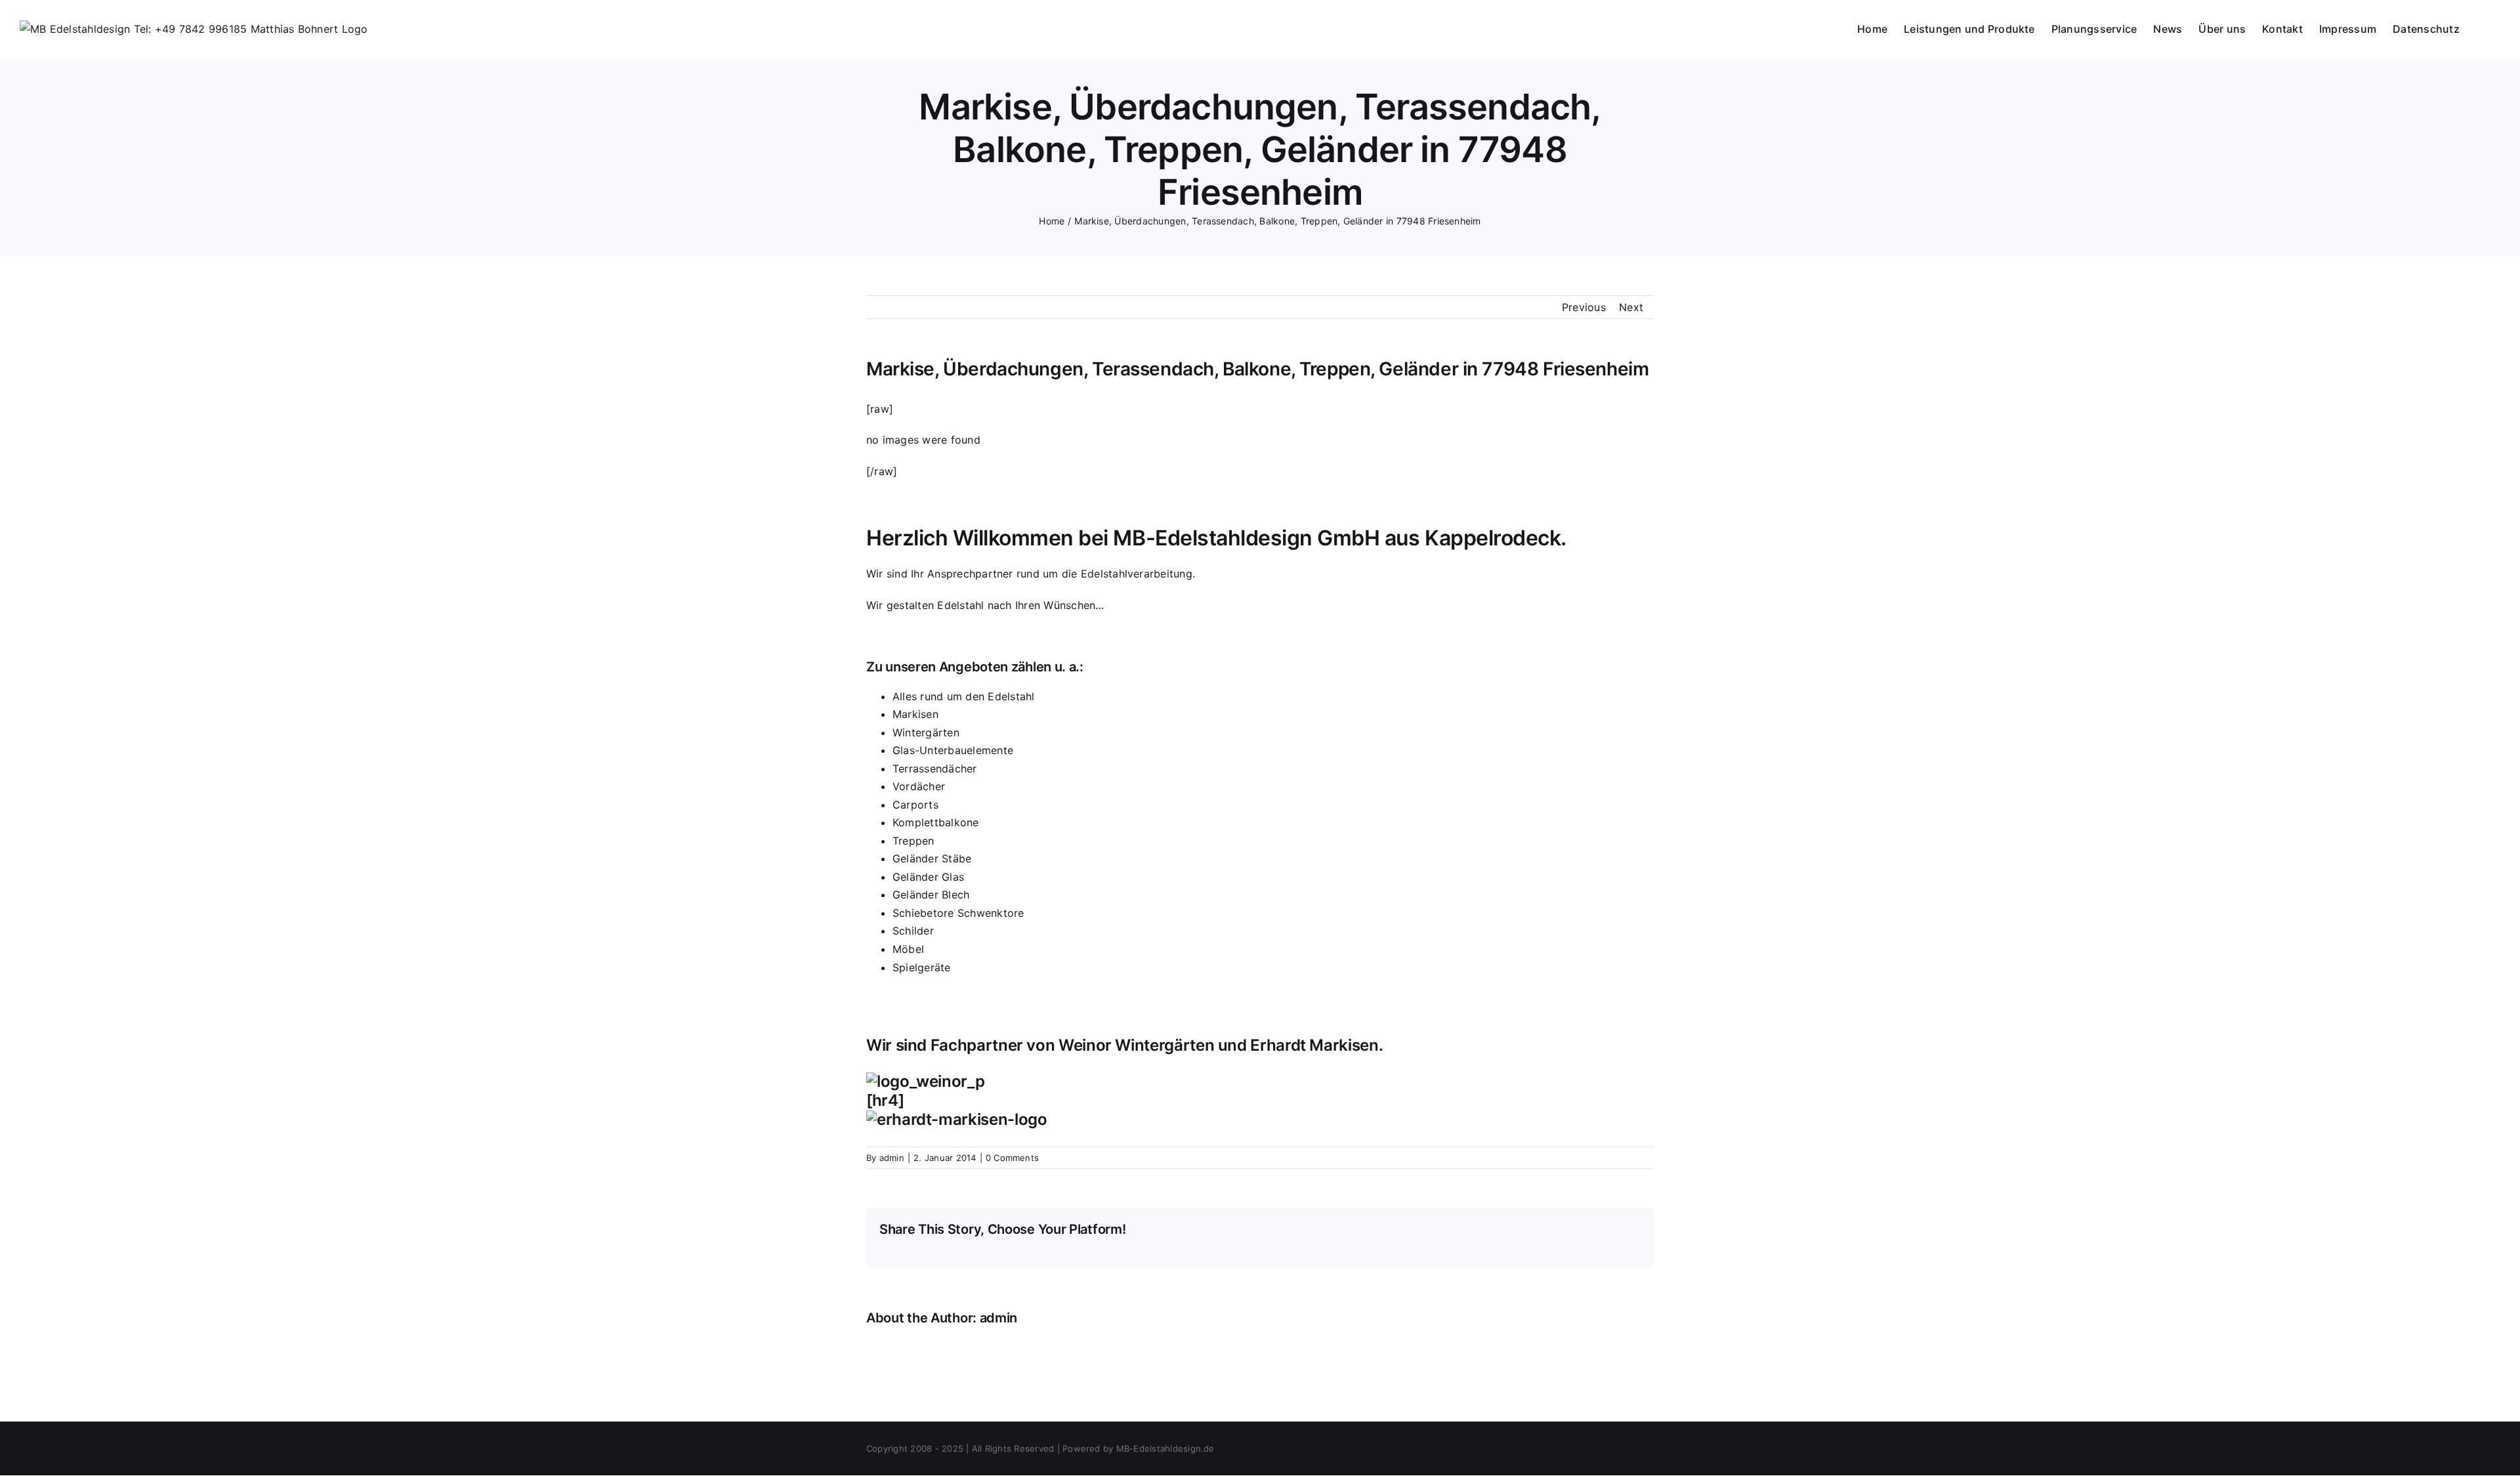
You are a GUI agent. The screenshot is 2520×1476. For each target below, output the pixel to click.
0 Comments (1012, 1158)
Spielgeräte (922, 967)
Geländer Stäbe (932, 858)
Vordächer (919, 786)
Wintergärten (926, 732)
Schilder (913, 931)
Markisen (915, 714)
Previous (1584, 307)
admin (892, 1158)
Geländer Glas (928, 877)
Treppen (913, 841)
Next (1631, 307)
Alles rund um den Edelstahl (963, 696)
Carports (915, 805)
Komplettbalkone (936, 822)
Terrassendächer (935, 769)
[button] (2480, 28)
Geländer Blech (931, 895)
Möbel (908, 949)
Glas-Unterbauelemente (953, 750)
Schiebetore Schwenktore (958, 913)
